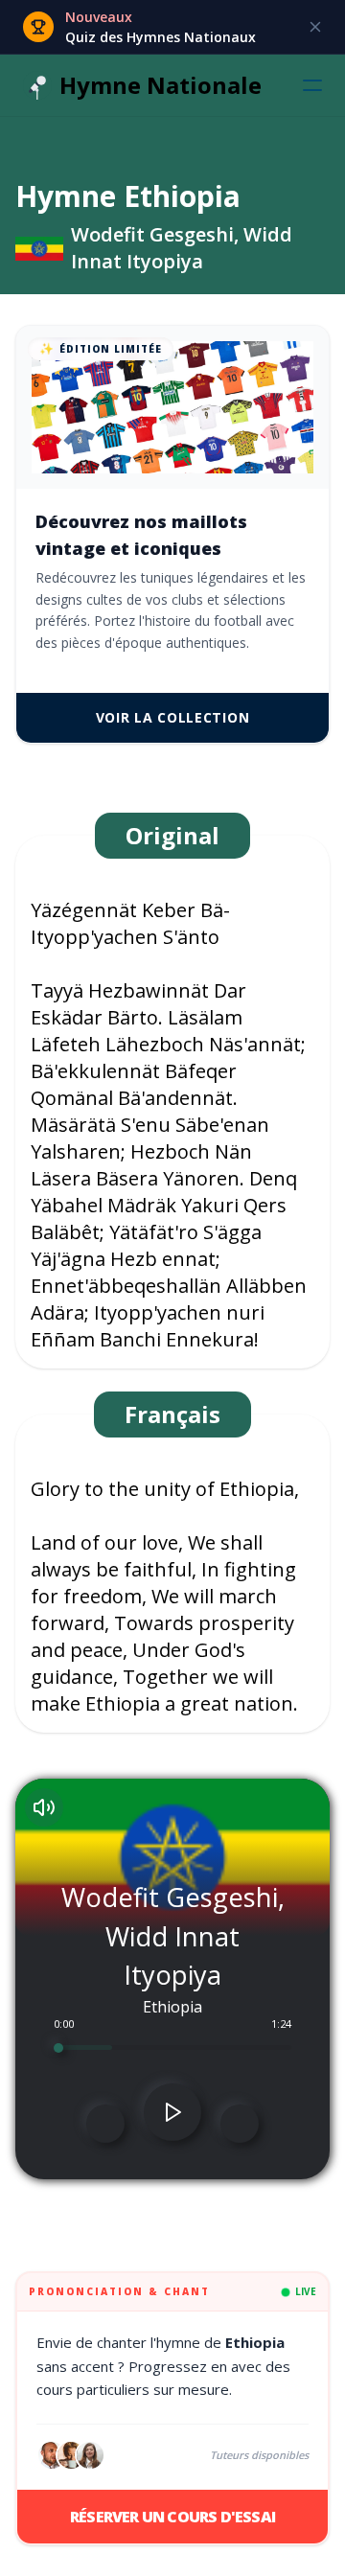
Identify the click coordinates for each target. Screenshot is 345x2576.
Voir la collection (173, 717)
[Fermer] (315, 27)
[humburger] (312, 85)
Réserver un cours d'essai (172, 2517)
